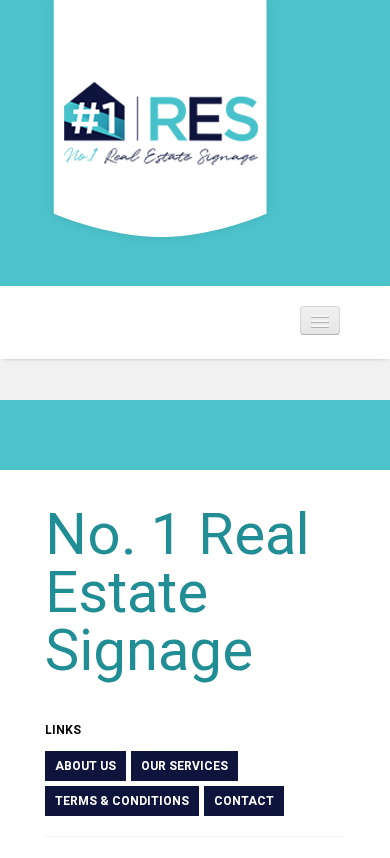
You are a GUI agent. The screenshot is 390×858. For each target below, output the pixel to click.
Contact (244, 801)
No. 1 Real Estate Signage (177, 592)
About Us (85, 766)
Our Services (184, 766)
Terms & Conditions (122, 801)
